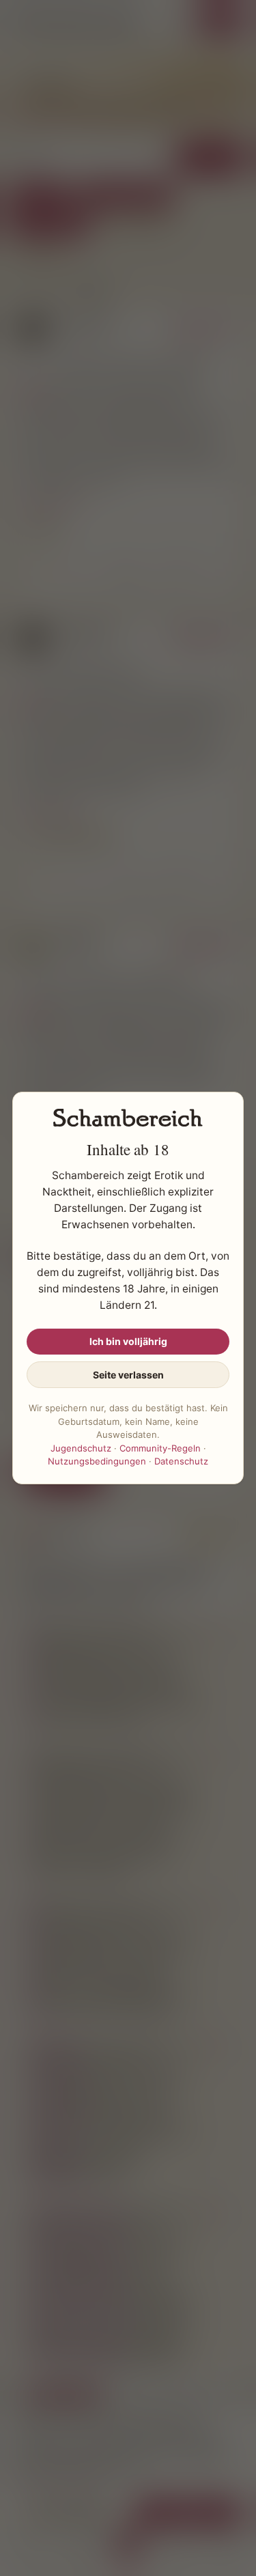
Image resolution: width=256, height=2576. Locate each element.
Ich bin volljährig (128, 1341)
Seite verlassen (128, 1375)
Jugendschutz (81, 1448)
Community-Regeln (160, 1448)
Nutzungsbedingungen (97, 1461)
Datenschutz (181, 1461)
